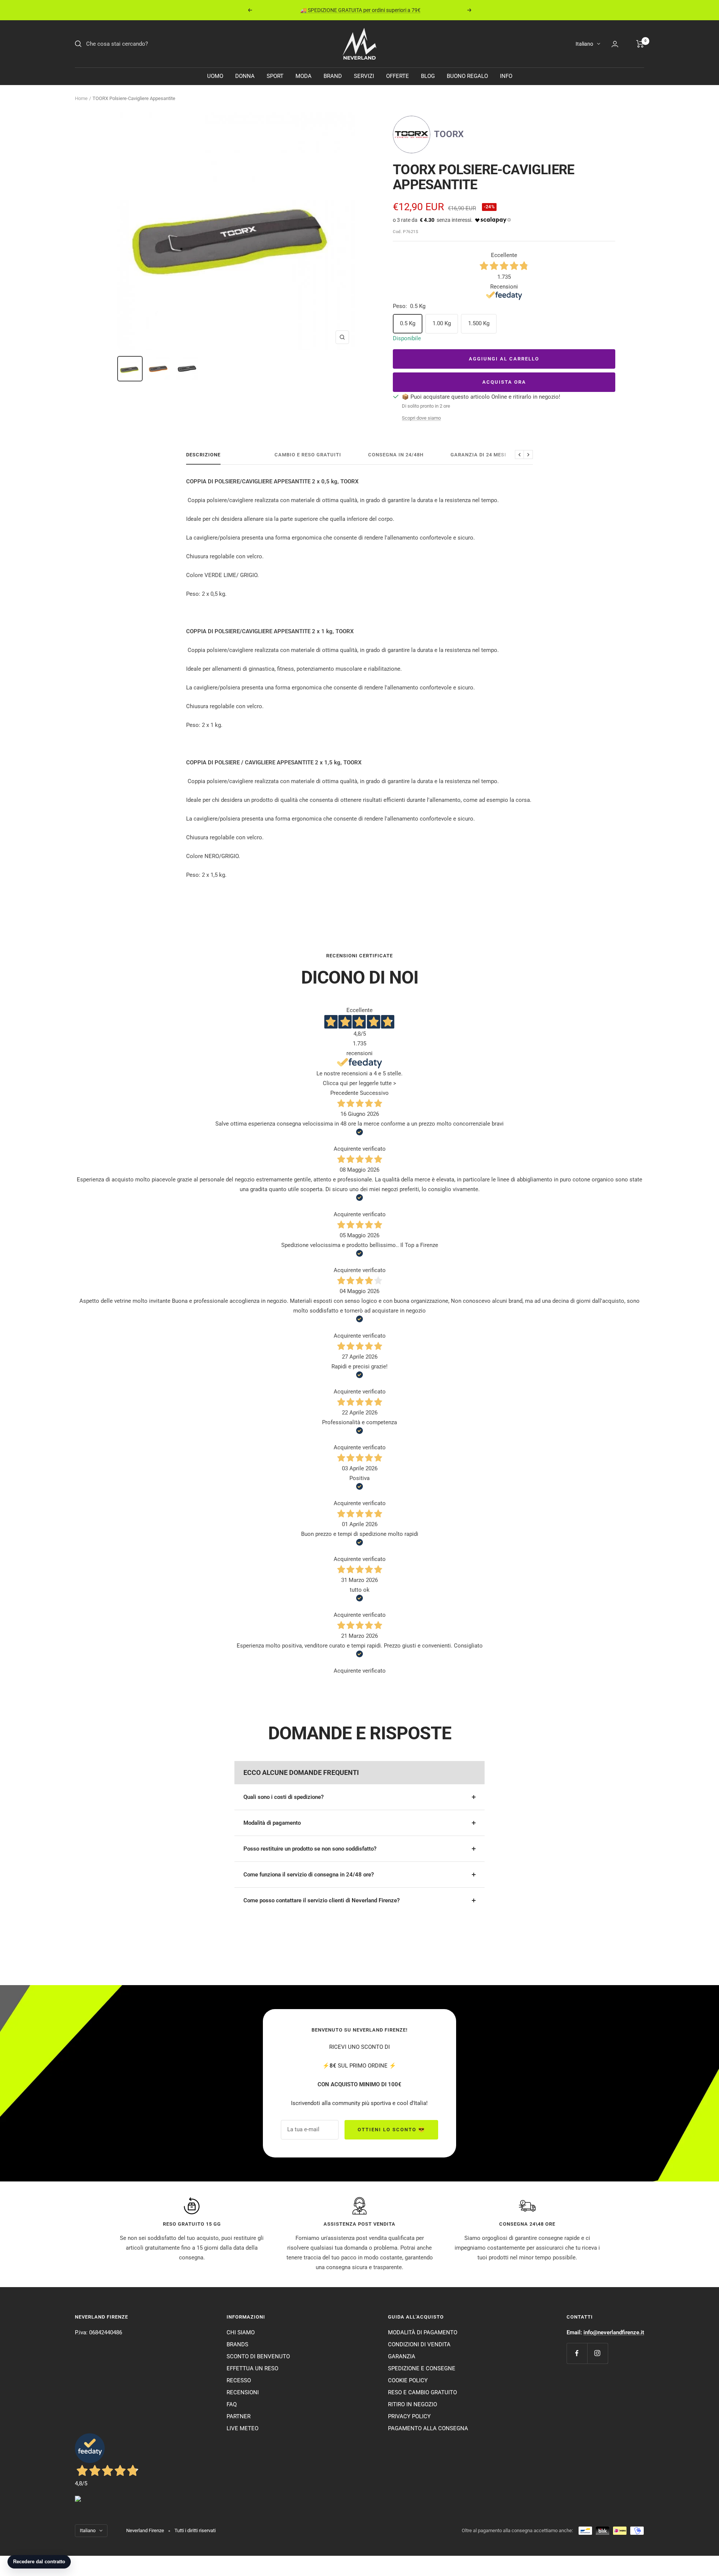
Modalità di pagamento (272, 1823)
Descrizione (203, 455)
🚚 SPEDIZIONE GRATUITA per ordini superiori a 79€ (360, 10)
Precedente (344, 1093)
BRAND (333, 76)
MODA (304, 76)
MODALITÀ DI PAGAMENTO (423, 2332)
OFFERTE (398, 76)
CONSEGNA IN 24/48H (396, 455)
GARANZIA (402, 2356)
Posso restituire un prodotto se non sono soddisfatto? (310, 1849)
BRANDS (237, 2344)
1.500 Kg (479, 323)
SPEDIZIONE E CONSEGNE (422, 2368)
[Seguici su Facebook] (577, 2353)
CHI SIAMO (241, 2332)
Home (81, 98)
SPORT (275, 76)
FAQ (232, 2404)
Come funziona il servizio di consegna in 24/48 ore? (309, 1875)
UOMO (215, 76)
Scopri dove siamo (421, 418)
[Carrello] (640, 44)
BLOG (428, 76)
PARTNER (239, 2416)
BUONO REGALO (467, 76)
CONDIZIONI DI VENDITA (419, 2344)
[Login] (615, 44)
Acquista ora (504, 382)
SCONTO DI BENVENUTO (258, 2356)
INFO (506, 76)
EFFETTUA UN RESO (252, 2368)
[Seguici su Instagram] (597, 2353)
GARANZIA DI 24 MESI (478, 455)
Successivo (374, 1093)
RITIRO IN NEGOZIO (412, 2404)
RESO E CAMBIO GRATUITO (422, 2392)
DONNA (245, 76)
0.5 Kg (408, 323)
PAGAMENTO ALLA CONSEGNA (428, 2428)
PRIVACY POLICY (409, 2416)
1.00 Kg (442, 323)
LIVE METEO (242, 2428)
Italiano (584, 44)
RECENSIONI (243, 2392)
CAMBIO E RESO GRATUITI (308, 455)
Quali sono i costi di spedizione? (283, 1797)
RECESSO (239, 2380)
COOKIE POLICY (408, 2380)
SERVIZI (364, 76)
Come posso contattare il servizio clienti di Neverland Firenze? (321, 1900)
